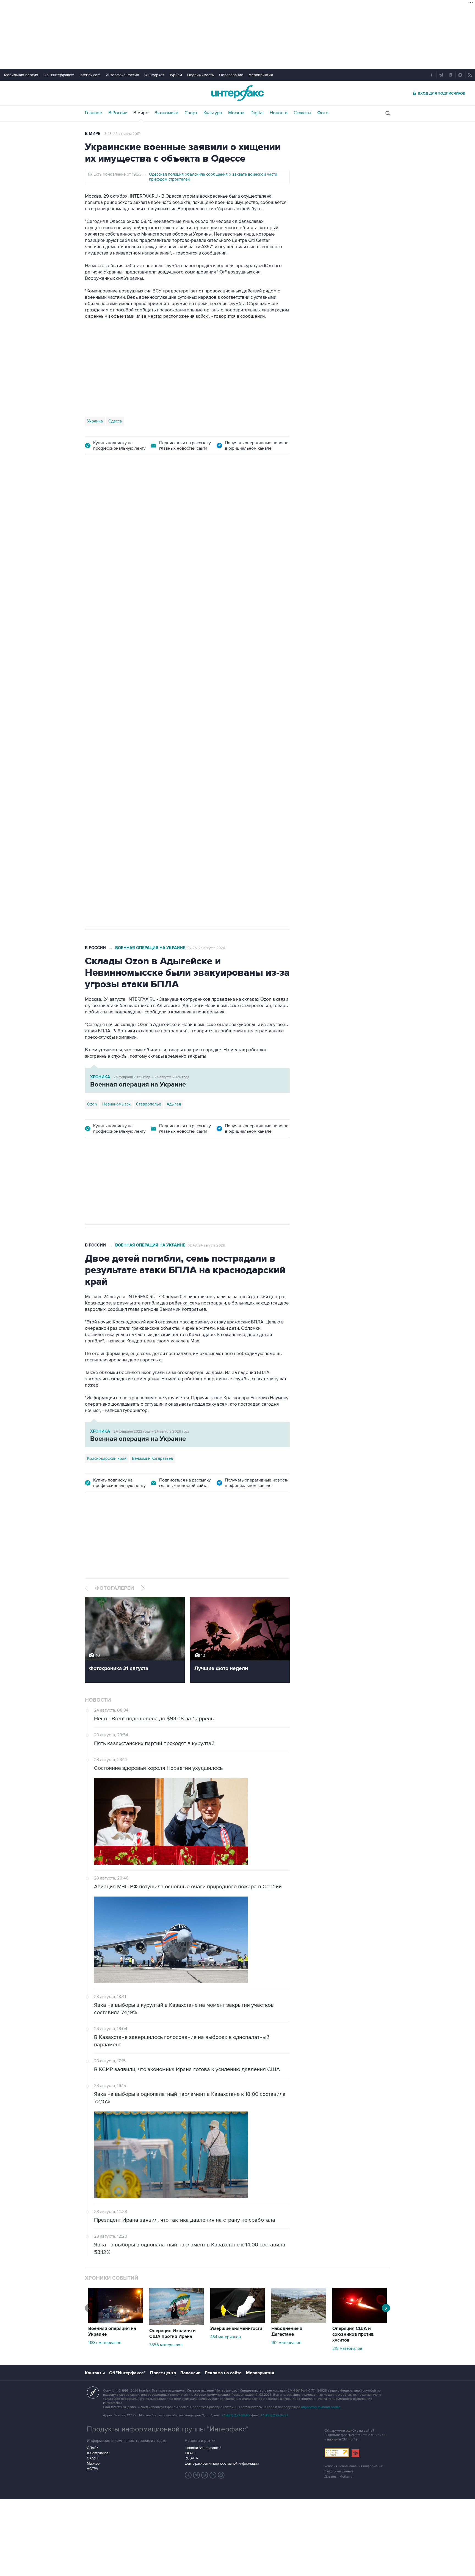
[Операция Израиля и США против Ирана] (176, 2324)
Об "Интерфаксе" (59, 75)
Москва (236, 113)
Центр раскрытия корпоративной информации (222, 2464)
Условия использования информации (354, 2466)
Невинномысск (116, 1104)
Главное (94, 113)
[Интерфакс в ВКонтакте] (205, 2475)
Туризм (176, 75)
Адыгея (174, 1104)
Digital (257, 113)
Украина (95, 421)
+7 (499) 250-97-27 (274, 2415)
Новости (279, 113)
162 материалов (286, 2343)
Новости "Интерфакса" (203, 2448)
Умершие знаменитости (236, 2329)
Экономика (166, 113)
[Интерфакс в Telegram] (197, 2475)
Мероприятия (261, 75)
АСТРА (92, 2469)
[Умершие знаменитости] (237, 2321)
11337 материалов (105, 2343)
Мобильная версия (21, 75)
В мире (141, 113)
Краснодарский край (107, 1458)
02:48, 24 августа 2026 (206, 1245)
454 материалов (226, 2337)
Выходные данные (339, 2471)
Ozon (118, 748)
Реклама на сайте (223, 2373)
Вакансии (190, 2373)
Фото (323, 113)
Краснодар (97, 748)
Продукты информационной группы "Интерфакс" (168, 2429)
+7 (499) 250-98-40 (236, 2415)
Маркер (93, 2464)
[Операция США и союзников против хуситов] (360, 2321)
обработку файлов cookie (321, 2407)
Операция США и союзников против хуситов (353, 2334)
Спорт (191, 113)
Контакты (95, 2373)
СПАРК (93, 2448)
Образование (231, 75)
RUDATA (191, 2458)
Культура (213, 113)
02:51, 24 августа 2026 (206, 494)
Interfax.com (90, 75)
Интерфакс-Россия (122, 75)
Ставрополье (149, 1104)
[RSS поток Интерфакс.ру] (213, 2475)
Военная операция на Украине (150, 494)
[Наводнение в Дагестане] (299, 2321)
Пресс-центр (163, 2373)
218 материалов (347, 2348)
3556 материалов (166, 2345)
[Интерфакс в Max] (221, 2475)
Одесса (115, 421)
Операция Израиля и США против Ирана (172, 2334)
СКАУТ (92, 2458)
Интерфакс (237, 93)
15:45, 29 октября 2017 (122, 134)
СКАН (190, 2453)
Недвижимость (201, 75)
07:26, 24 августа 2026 (206, 948)
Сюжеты (302, 113)
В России (118, 113)
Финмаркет (154, 75)
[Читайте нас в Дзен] (188, 2475)
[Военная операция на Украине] (115, 2321)
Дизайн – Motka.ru (338, 2477)
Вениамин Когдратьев (152, 1458)
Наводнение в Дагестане (287, 2332)
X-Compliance (98, 2453)
